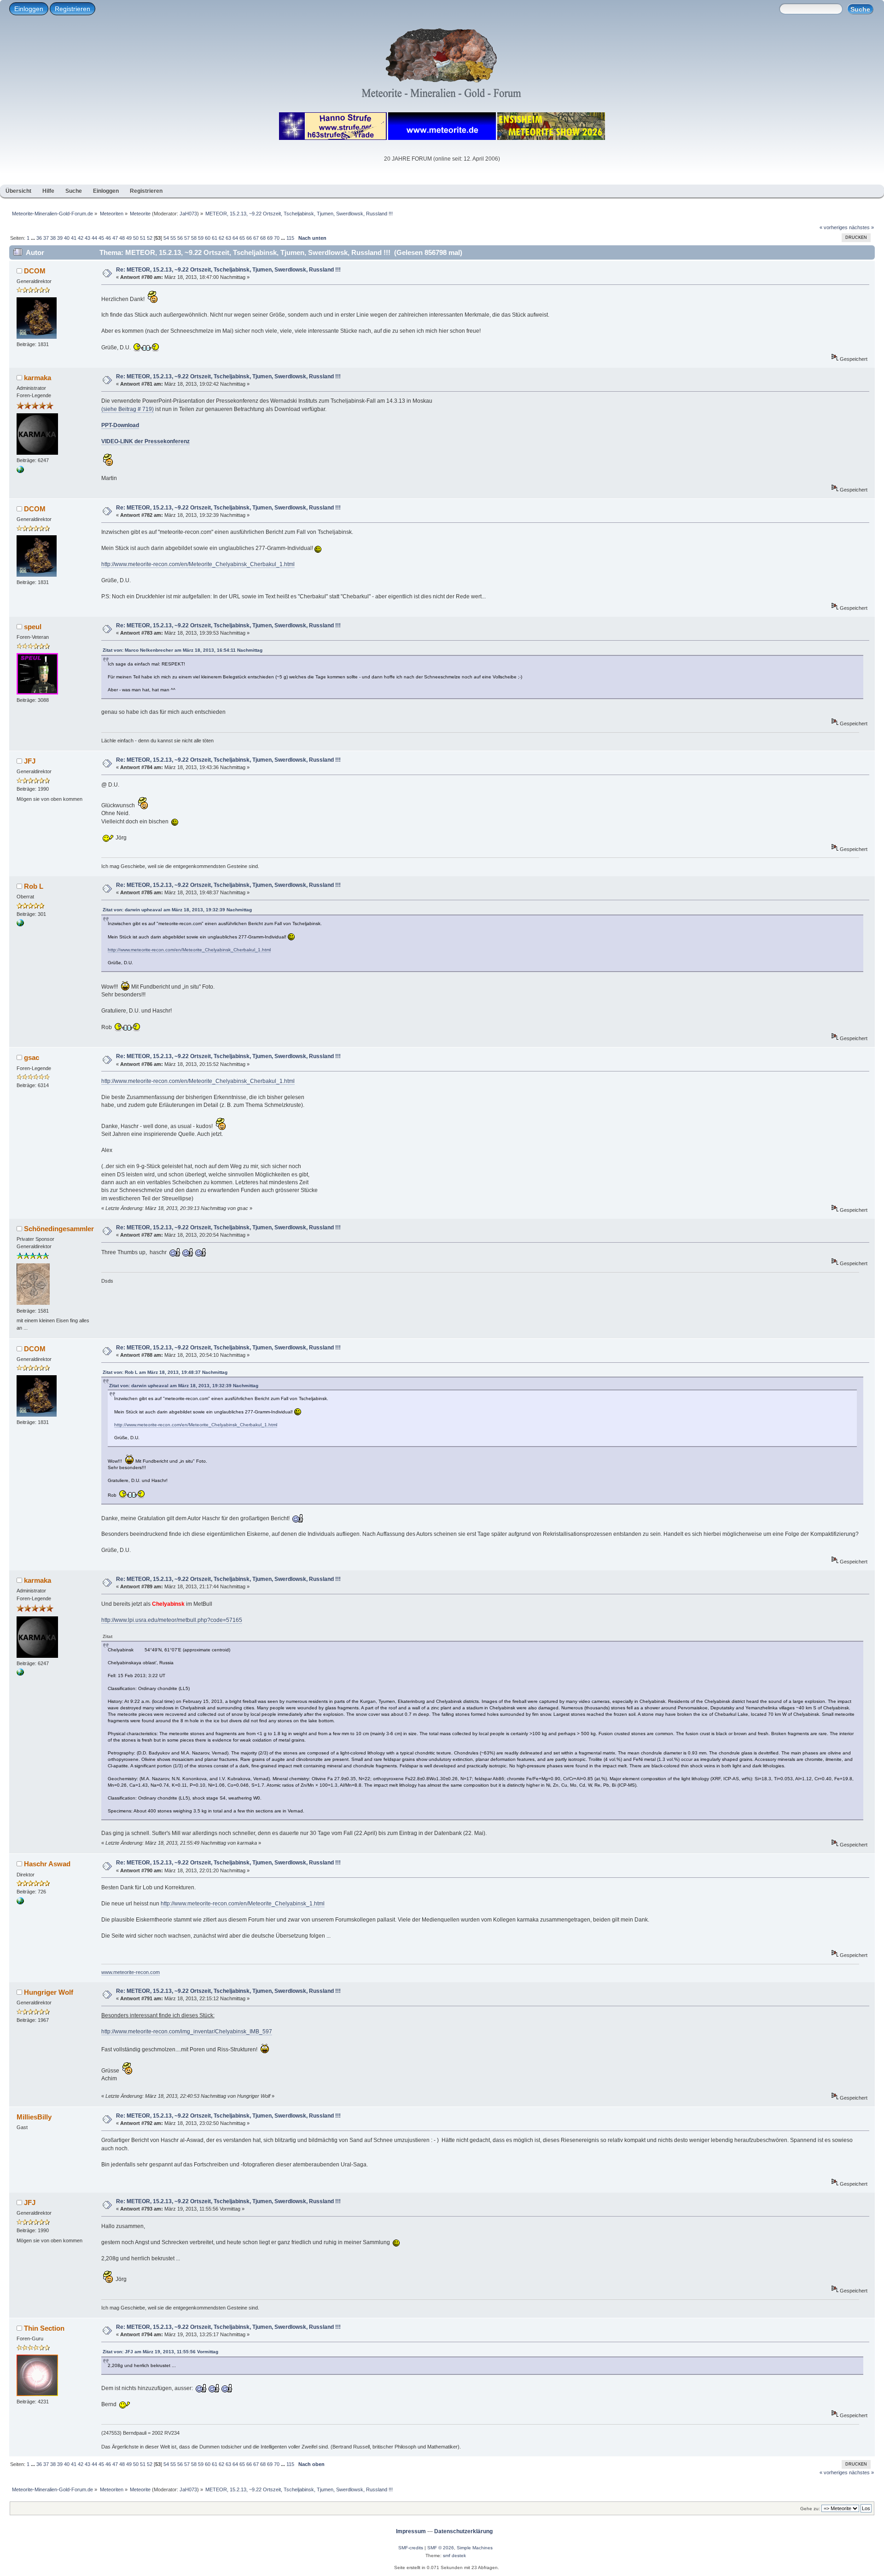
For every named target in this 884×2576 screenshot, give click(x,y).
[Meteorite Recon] (20, 1903)
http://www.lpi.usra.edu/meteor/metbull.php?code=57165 (172, 1620)
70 (277, 238)
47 (115, 238)
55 (173, 238)
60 (208, 238)
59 (201, 238)
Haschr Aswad (47, 1864)
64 (235, 238)
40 (67, 238)
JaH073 (188, 214)
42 (81, 238)
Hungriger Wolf (49, 1992)
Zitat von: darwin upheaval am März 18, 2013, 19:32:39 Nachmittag (177, 910)
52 (150, 238)
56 (180, 238)
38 (53, 238)
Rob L (34, 886)
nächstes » (861, 227)
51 (143, 238)
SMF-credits (411, 2548)
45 (101, 238)
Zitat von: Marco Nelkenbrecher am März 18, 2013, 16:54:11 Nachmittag (183, 650)
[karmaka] (20, 471)
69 (270, 238)
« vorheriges (834, 227)
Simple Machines (475, 2548)
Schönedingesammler (59, 1229)
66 (249, 238)
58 (194, 238)
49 (129, 238)
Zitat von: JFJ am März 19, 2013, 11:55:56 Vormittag (160, 2352)
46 (108, 238)
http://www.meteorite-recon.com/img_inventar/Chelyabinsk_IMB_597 (187, 2032)
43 (87, 238)
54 (166, 238)
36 (39, 238)
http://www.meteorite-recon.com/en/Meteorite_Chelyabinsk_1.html (243, 1904)
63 (228, 238)
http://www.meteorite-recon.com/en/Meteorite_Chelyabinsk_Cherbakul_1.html (198, 564)
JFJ (30, 761)
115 (290, 238)
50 (136, 238)
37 (46, 238)
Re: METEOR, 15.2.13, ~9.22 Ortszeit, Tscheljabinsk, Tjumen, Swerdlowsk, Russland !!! (228, 270)
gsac (32, 1057)
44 (94, 238)
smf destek (454, 2556)
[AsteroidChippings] (20, 925)
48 (122, 238)
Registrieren (73, 9)
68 (263, 238)
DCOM (35, 271)
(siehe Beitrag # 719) (128, 409)
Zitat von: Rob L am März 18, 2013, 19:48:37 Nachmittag (165, 1372)
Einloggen (29, 9)
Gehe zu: (810, 2509)
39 (60, 238)
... (34, 238)
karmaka (38, 378)
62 (221, 238)
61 (215, 238)
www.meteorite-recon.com (131, 1972)
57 (187, 238)
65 (242, 238)
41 (74, 238)
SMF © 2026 (441, 2548)
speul (33, 627)
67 (256, 238)
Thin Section (44, 2328)
